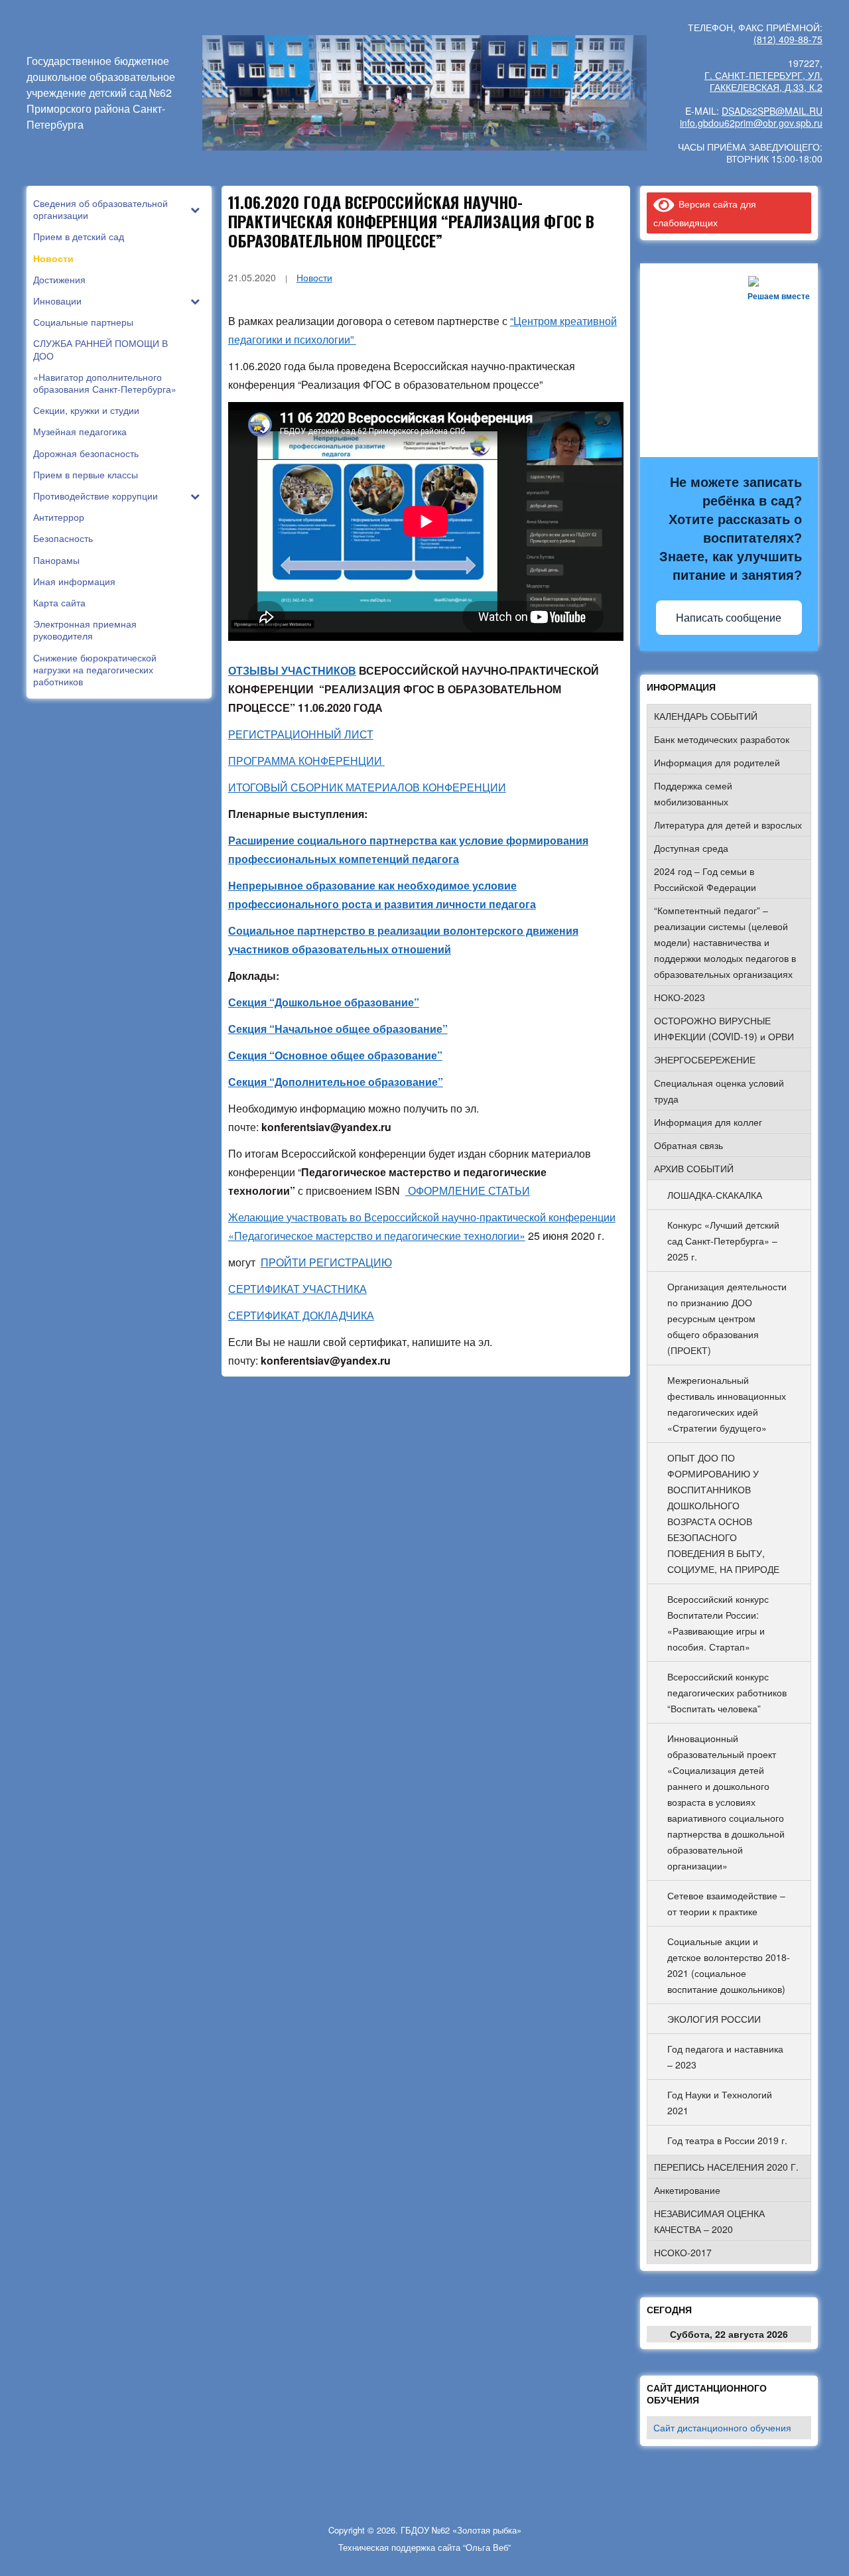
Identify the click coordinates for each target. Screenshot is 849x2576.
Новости (314, 277)
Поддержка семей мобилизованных (693, 793)
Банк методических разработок (722, 739)
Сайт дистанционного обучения (722, 2427)
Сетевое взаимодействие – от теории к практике (726, 1903)
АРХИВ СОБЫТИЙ (694, 1168)
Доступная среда (691, 848)
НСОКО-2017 (683, 2252)
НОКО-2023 (680, 997)
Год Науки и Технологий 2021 (720, 2102)
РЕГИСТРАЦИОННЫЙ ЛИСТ (301, 734)
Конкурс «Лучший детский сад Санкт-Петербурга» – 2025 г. (723, 1241)
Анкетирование (687, 2190)
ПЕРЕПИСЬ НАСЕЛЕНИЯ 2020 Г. (726, 2167)
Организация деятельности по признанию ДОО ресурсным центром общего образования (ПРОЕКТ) (727, 1318)
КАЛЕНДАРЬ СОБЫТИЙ (706, 716)
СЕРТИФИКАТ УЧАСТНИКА (297, 1289)
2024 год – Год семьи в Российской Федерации (705, 879)
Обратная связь (688, 1145)
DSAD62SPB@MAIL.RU (772, 111)
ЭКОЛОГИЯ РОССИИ (714, 2019)
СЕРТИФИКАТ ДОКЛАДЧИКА (301, 1315)
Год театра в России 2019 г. (727, 2140)
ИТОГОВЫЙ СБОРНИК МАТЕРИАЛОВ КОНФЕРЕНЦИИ (367, 787)
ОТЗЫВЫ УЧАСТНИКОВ (292, 670)
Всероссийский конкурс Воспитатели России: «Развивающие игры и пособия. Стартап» (718, 1623)
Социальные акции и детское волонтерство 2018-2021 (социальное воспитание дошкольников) (729, 1965)
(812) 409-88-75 (788, 39)
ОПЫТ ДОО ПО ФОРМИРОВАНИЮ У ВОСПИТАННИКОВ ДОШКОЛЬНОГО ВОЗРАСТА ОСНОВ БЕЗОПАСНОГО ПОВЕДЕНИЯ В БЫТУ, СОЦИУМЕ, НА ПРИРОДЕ (723, 1513)
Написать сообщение (729, 618)
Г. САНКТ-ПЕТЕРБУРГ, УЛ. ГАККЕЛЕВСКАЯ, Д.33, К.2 (763, 81)
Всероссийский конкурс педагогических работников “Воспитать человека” (727, 1692)
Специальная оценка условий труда (719, 1091)
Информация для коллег (708, 1122)
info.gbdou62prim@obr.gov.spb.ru (751, 123)
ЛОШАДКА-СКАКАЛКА (715, 1195)
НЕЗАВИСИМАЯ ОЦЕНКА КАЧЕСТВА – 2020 (709, 2221)
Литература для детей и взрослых (728, 825)
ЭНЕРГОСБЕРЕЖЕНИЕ (705, 1059)
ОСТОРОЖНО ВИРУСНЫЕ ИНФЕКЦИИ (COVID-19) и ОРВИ (724, 1028)
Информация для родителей (717, 762)
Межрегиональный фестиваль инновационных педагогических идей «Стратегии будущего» (727, 1404)
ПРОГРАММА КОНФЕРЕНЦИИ (306, 761)
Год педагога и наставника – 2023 (725, 2057)
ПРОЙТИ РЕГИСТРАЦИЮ (326, 1262)
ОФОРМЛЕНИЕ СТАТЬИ (468, 1190)
